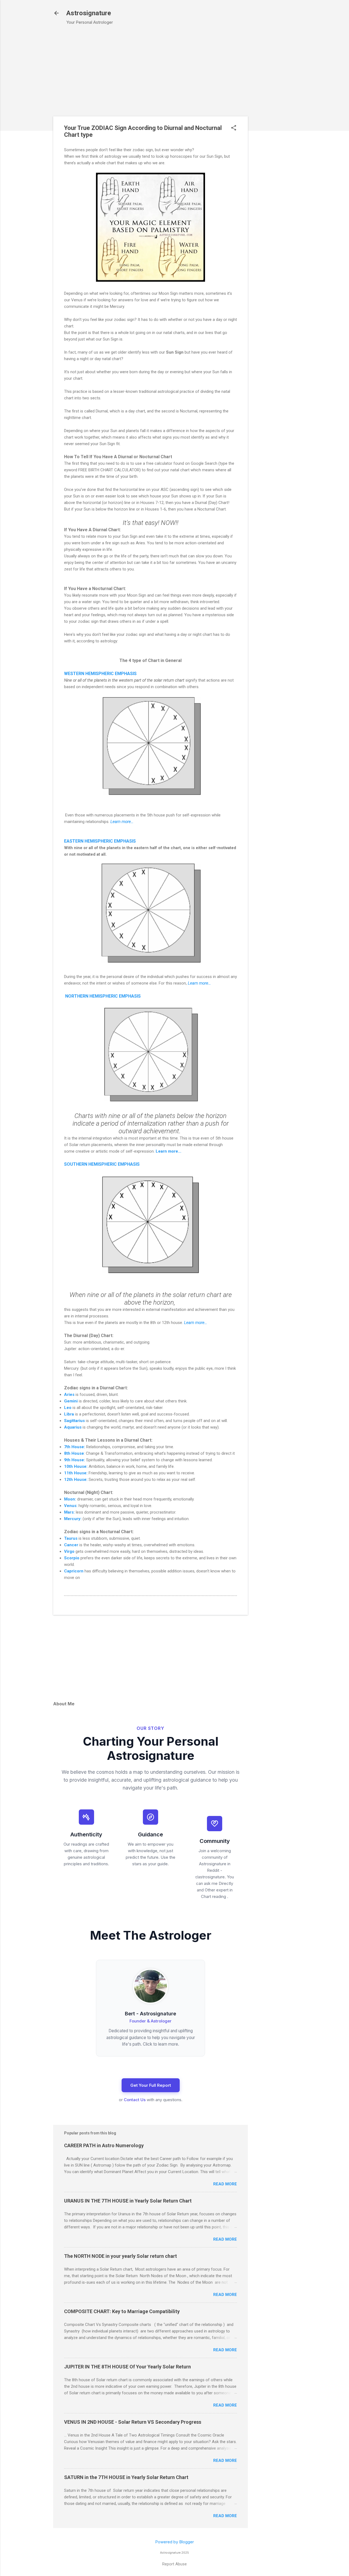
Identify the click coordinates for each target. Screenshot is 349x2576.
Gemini (71, 1401)
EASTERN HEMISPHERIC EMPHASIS (100, 841)
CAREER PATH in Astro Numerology (104, 2145)
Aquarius (73, 1427)
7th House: (75, 1447)
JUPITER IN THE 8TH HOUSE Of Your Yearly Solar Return (127, 2367)
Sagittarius (74, 1421)
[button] (234, 128)
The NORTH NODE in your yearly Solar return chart (121, 2256)
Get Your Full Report (151, 2085)
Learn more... (122, 822)
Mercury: (73, 1519)
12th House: (76, 1480)
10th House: (76, 1466)
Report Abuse (174, 2564)
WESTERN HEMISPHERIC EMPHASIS (100, 674)
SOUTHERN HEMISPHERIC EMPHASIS (102, 1164)
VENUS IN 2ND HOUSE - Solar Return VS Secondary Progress (133, 2422)
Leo (68, 1408)
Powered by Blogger (174, 2542)
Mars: (69, 1512)
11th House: (76, 1473)
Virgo (69, 1551)
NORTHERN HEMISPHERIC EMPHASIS (103, 996)
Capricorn (74, 1571)
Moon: (70, 1499)
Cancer (71, 1545)
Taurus (71, 1538)
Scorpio (72, 1558)
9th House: (75, 1460)
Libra (69, 1414)
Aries (69, 1395)
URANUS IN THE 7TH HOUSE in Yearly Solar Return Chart (128, 2201)
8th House (74, 1453)
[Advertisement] (278, 117)
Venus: (71, 1506)
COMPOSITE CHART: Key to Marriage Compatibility (122, 2311)
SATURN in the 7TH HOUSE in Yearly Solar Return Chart (126, 2477)
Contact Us (135, 2100)
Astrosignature (89, 13)
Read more (225, 2184)
